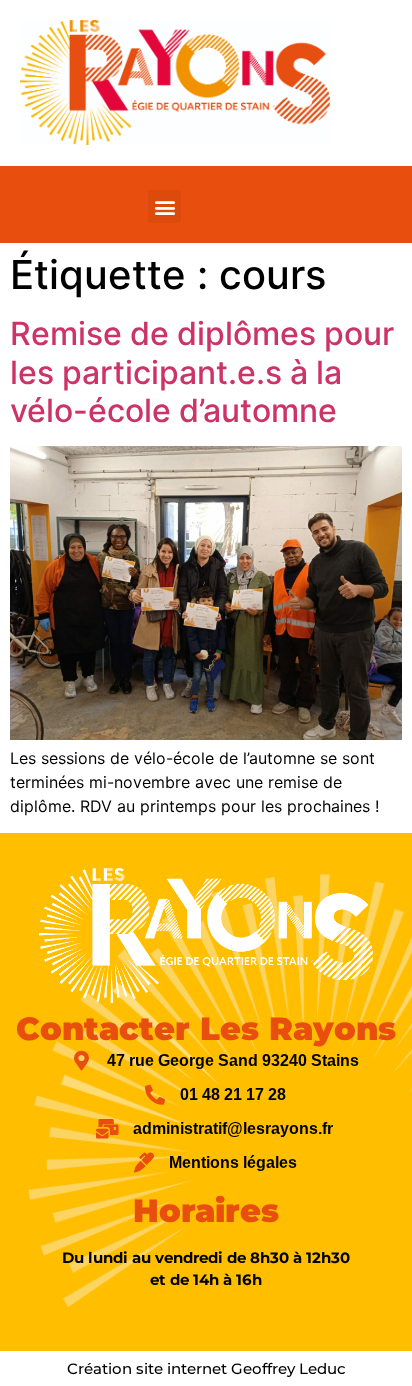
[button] (164, 206)
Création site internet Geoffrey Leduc (206, 1368)
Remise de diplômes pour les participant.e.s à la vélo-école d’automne (202, 372)
